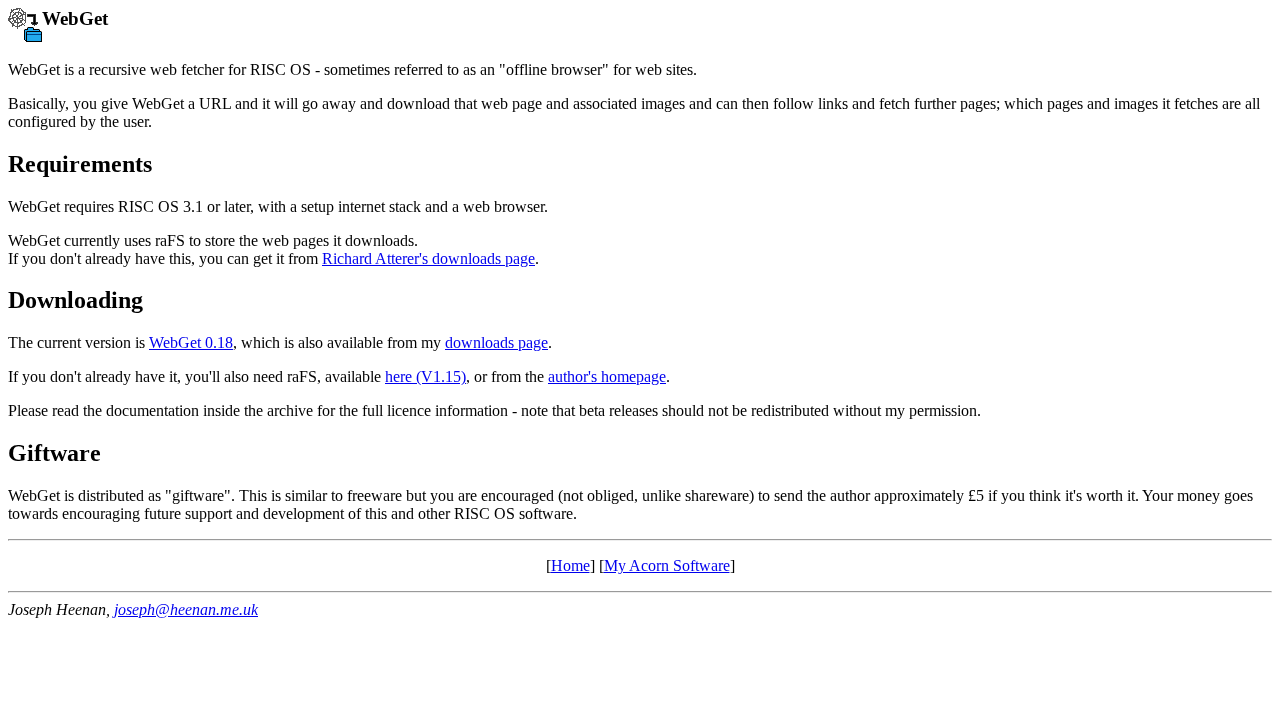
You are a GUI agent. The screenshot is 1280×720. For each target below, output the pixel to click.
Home (570, 565)
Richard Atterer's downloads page (428, 258)
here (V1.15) (425, 376)
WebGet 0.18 (191, 342)
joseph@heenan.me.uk (186, 609)
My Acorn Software (667, 565)
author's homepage (607, 376)
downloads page (496, 342)
